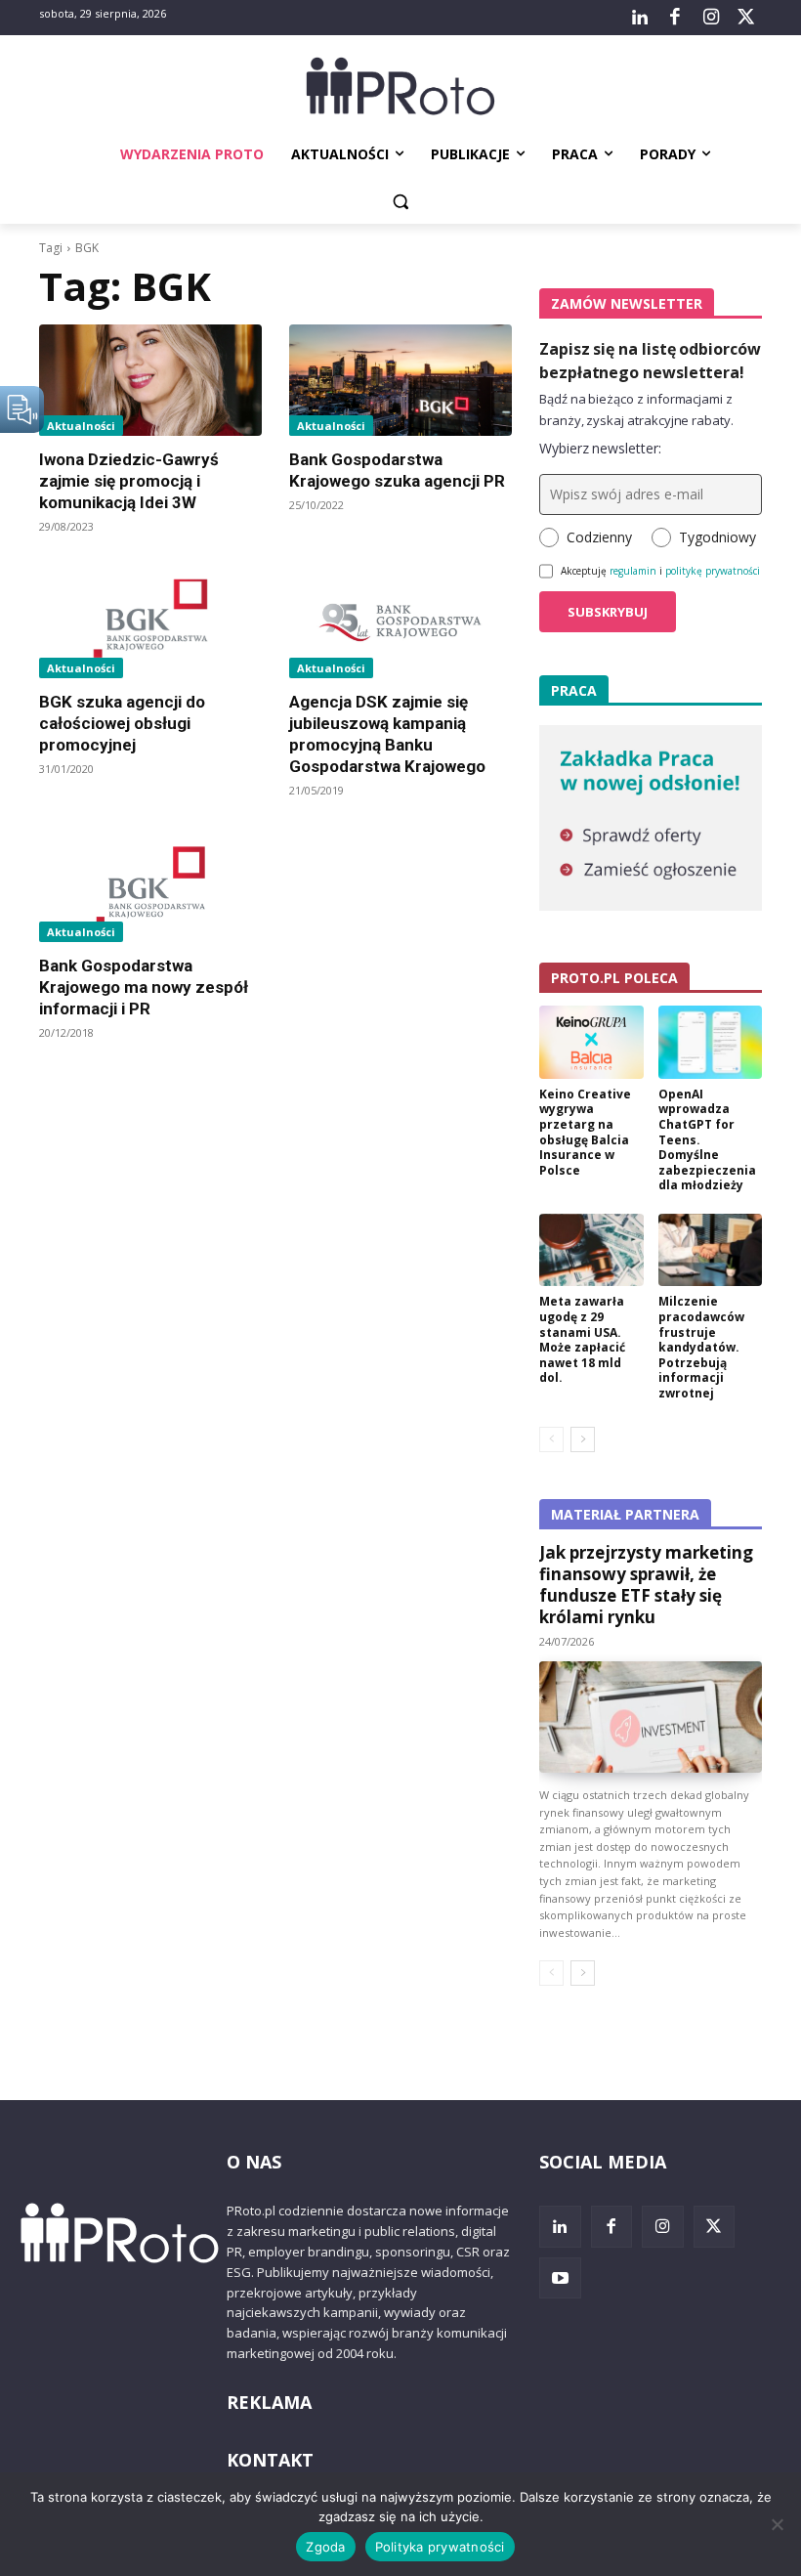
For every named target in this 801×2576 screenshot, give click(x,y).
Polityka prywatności (440, 2547)
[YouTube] (560, 2278)
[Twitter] (746, 18)
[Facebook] (675, 18)
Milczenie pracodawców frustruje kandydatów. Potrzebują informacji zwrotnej (701, 1347)
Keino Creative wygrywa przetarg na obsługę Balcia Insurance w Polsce (585, 1132)
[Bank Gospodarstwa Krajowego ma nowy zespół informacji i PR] (150, 886)
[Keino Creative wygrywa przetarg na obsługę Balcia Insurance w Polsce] (591, 1042)
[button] (401, 202)
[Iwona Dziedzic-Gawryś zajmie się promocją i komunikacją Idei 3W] (150, 380)
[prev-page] (551, 1439)
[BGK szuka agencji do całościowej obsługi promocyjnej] (150, 623)
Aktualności (81, 426)
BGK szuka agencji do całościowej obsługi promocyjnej (122, 723)
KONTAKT (270, 2460)
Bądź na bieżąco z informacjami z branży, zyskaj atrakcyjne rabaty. (636, 409)
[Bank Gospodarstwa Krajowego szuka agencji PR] (400, 380)
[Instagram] (710, 18)
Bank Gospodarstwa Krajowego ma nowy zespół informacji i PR (144, 987)
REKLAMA (269, 2402)
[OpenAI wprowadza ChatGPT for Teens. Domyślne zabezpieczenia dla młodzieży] (711, 1042)
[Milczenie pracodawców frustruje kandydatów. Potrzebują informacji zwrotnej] (711, 1250)
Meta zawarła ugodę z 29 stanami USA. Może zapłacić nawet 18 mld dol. (582, 1339)
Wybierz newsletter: (600, 448)
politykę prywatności (713, 571)
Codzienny (599, 537)
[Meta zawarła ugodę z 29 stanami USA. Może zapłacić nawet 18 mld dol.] (591, 1250)
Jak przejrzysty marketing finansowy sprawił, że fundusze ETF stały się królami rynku (646, 1585)
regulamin (633, 571)
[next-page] (583, 1439)
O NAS (254, 2162)
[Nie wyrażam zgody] (777, 2524)
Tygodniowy (717, 537)
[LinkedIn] (640, 18)
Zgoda (325, 2547)
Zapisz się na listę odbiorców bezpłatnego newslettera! (650, 361)
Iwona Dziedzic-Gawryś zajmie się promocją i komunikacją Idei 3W (129, 481)
